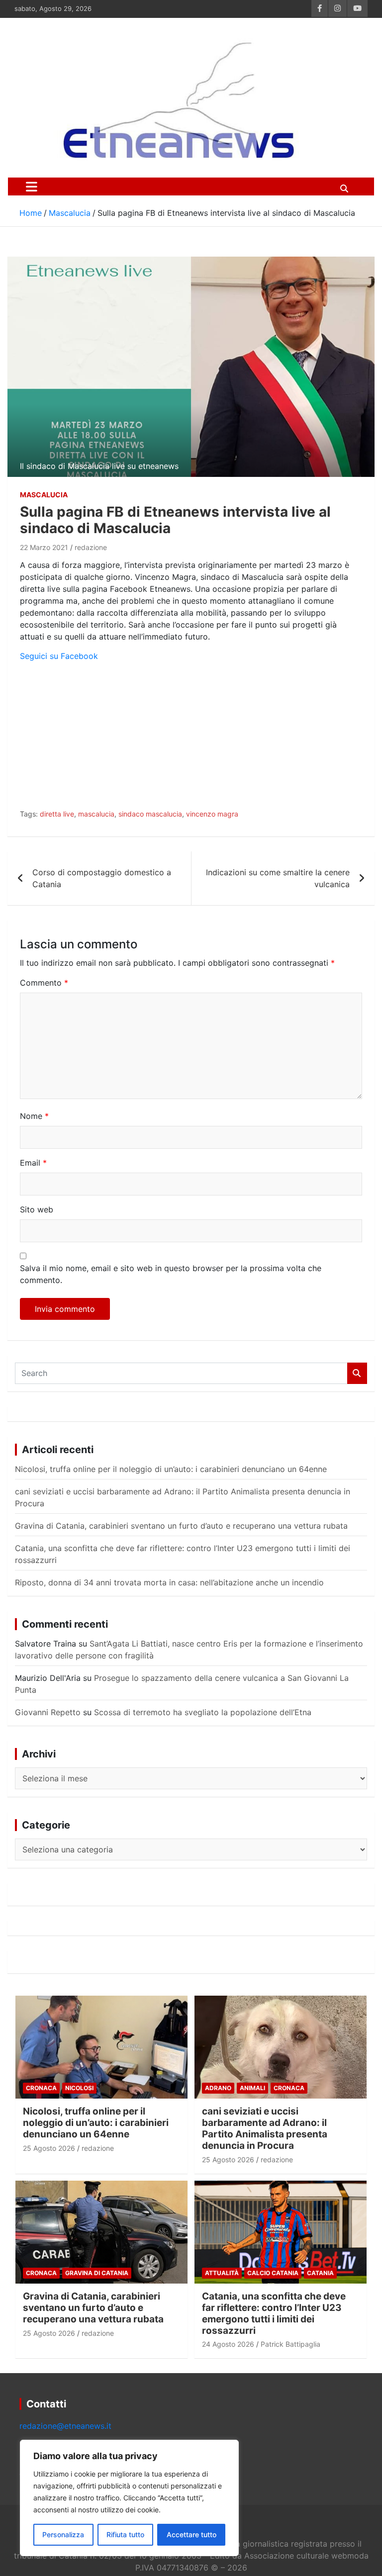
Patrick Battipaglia (290, 2344)
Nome (34, 1116)
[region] (129, 2498)
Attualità (222, 2273)
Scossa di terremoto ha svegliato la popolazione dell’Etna (203, 1712)
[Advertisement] (191, 739)
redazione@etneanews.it (65, 2426)
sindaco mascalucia (150, 814)
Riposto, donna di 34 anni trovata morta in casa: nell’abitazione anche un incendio (169, 1582)
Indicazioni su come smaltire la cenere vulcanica (278, 878)
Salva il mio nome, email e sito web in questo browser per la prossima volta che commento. (171, 1274)
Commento (44, 983)
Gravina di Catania (97, 2273)
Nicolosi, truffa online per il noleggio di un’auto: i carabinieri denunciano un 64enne (171, 1469)
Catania (320, 2273)
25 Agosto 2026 (49, 2148)
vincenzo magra (212, 814)
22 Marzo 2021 (44, 547)
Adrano (218, 2088)
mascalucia (96, 814)
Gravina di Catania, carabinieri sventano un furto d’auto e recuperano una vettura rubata (181, 1526)
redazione (91, 547)
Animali (252, 2088)
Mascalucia (44, 495)
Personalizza (63, 2534)
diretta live (57, 814)
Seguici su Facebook (59, 656)
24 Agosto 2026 (228, 2344)
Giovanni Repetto (48, 1712)
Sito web (37, 1209)
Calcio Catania (273, 2273)
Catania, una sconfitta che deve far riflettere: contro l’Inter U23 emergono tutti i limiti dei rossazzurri (274, 2313)
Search (357, 1373)
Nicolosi (79, 2088)
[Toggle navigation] (32, 186)
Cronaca (41, 2088)
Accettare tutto (191, 2534)
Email (33, 1163)
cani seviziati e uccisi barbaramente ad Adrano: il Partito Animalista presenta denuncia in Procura (265, 2128)
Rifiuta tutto (125, 2534)
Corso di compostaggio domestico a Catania (102, 878)
